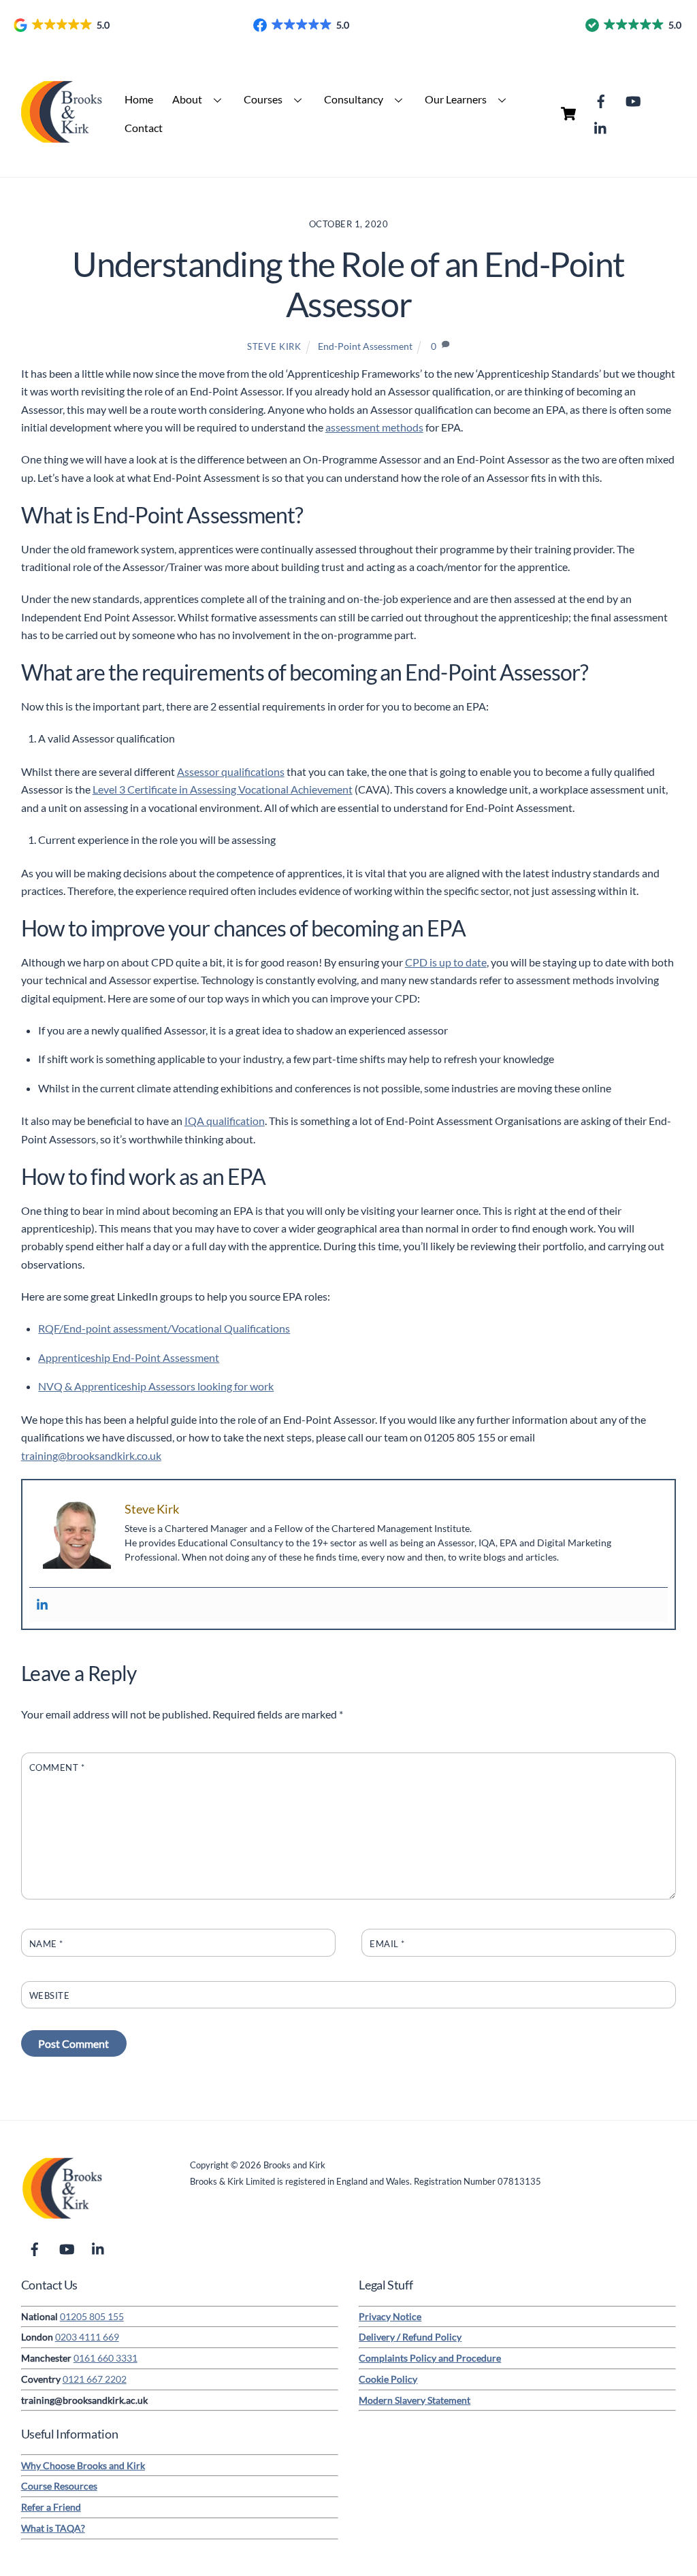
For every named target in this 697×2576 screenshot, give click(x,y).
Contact (144, 128)
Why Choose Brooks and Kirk (83, 2465)
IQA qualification (225, 1121)
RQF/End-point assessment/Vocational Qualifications (164, 1328)
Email (387, 1944)
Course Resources (59, 2486)
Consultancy (354, 99)
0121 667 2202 (95, 2379)
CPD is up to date (446, 962)
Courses (263, 99)
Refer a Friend (51, 2507)
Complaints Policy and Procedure (430, 2358)
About (187, 99)
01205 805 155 (92, 2316)
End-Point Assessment (365, 346)
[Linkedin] (42, 1605)
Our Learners (456, 99)
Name (46, 1944)
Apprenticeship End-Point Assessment (129, 1357)
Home (139, 99)
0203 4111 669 (87, 2337)
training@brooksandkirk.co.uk (91, 1455)
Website (50, 1995)
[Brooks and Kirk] (62, 145)
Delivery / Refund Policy (410, 2337)
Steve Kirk (274, 346)
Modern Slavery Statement (415, 2400)
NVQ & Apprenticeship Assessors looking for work (156, 1386)
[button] (63, 25)
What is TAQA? (53, 2528)
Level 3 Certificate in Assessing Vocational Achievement (223, 789)
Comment (57, 1767)
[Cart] (568, 114)
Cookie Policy (388, 2379)
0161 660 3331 (106, 2358)
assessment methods (374, 427)
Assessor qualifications (231, 771)
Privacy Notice (390, 2316)
